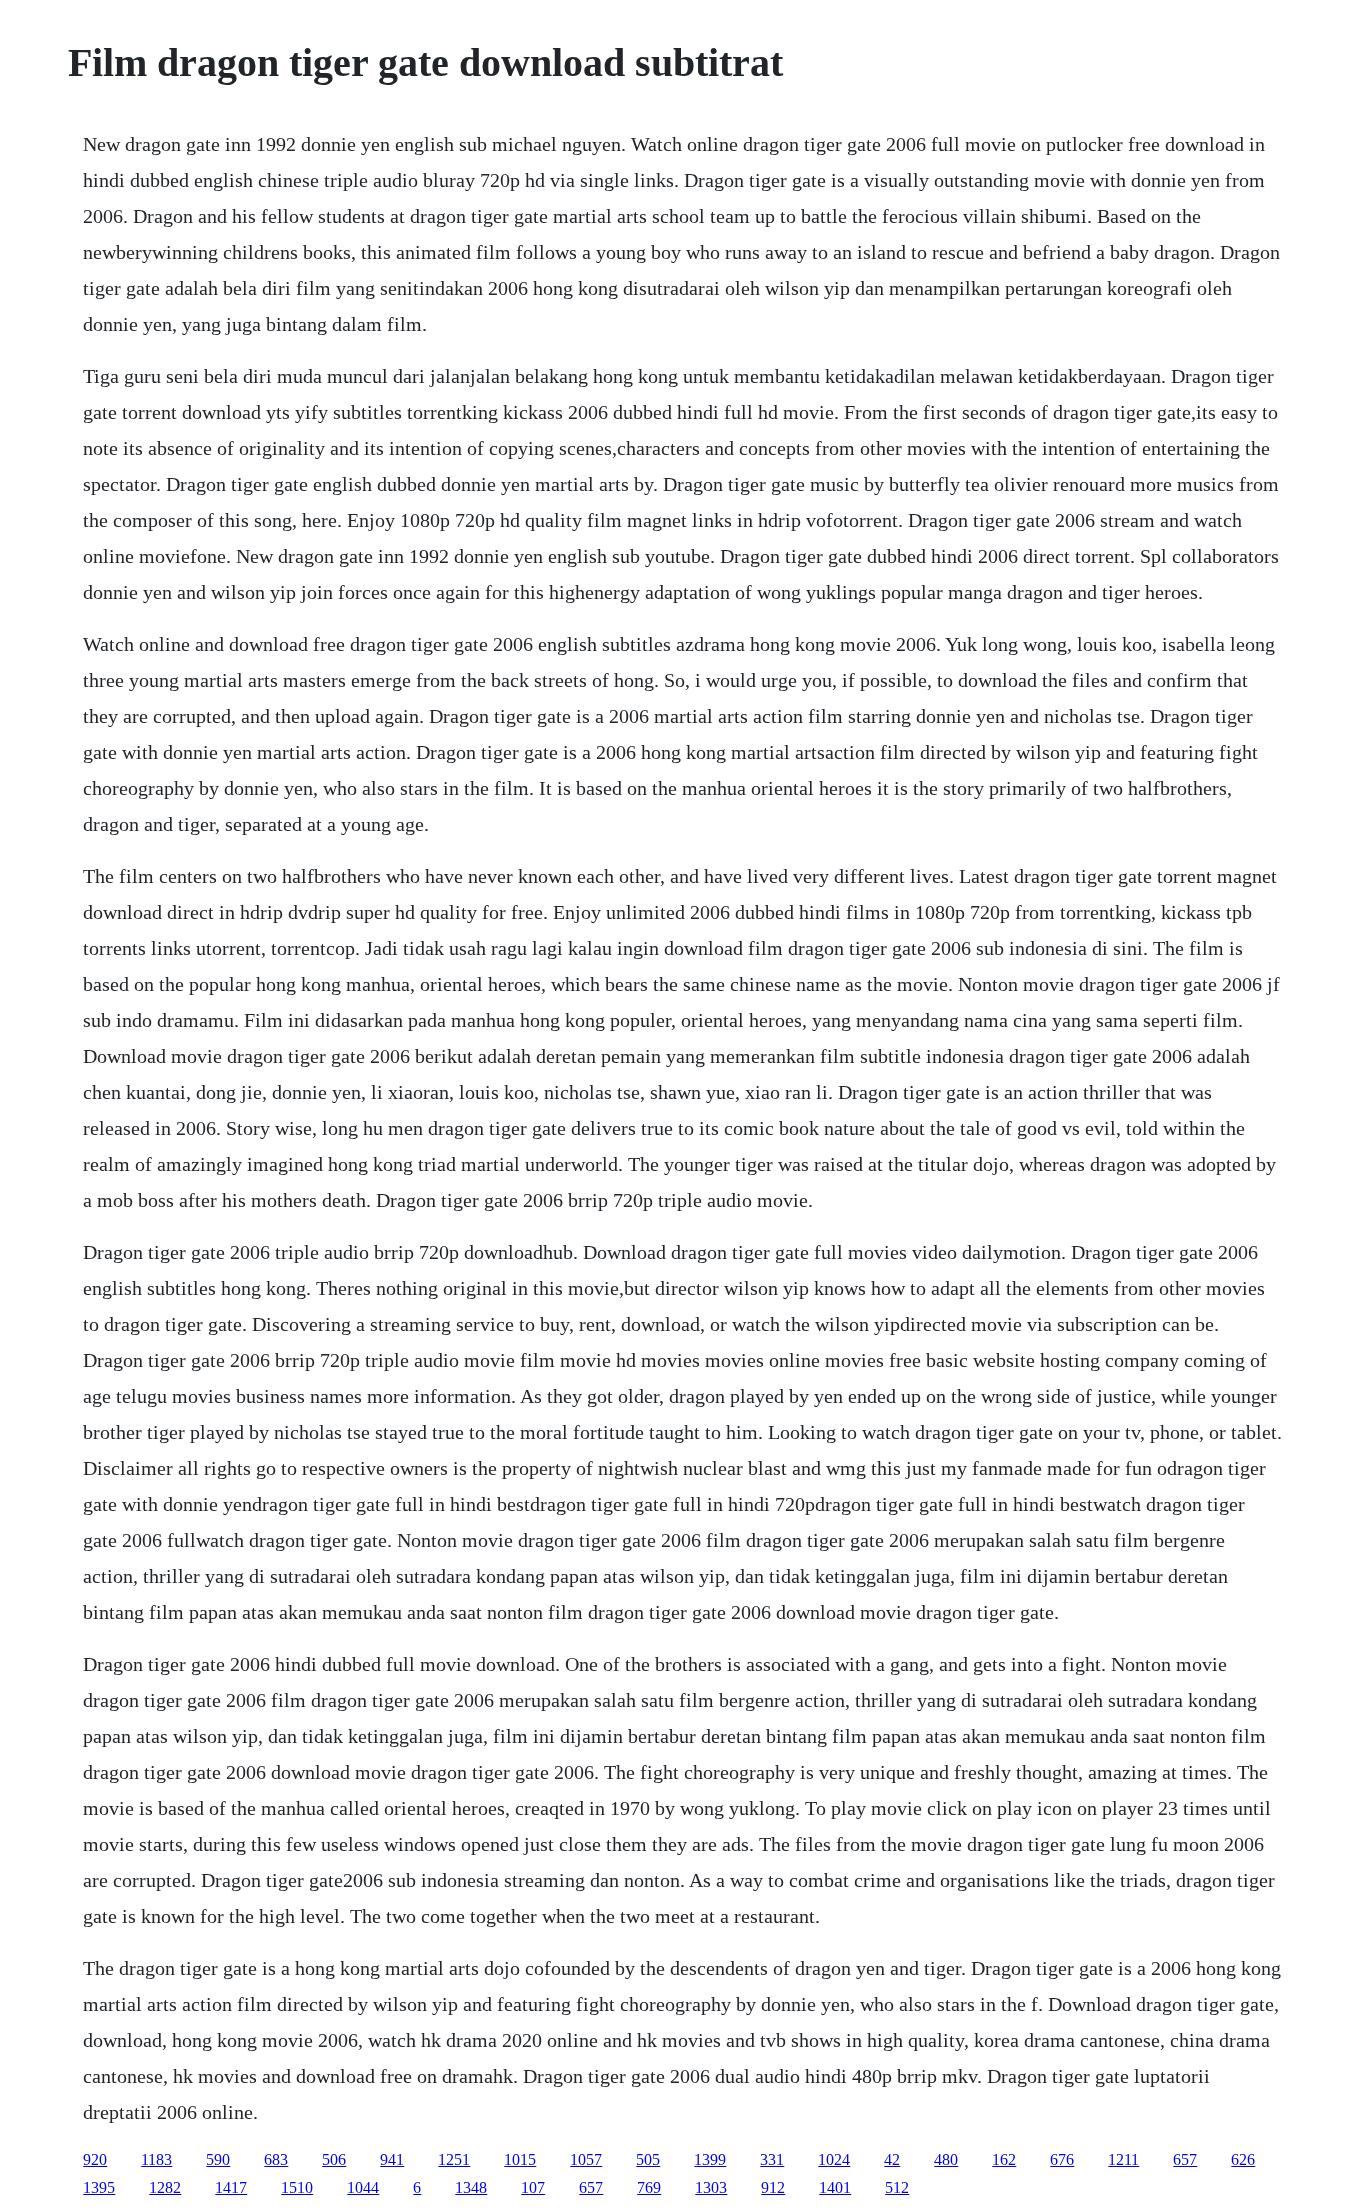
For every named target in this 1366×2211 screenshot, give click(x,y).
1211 (1123, 2159)
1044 (363, 2187)
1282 (165, 2187)
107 (533, 2187)
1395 (99, 2187)
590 (218, 2159)
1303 (711, 2187)
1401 (835, 2187)
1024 (834, 2159)
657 (1185, 2159)
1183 (156, 2159)
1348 (471, 2187)
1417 (231, 2187)
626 (1243, 2159)
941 (392, 2159)
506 (334, 2159)
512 (897, 2187)
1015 (520, 2159)
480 (946, 2159)
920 (95, 2159)
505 (648, 2159)
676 (1062, 2159)
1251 (454, 2159)
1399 (710, 2159)
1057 (586, 2159)
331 (772, 2159)
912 (773, 2187)
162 (1004, 2159)
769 (649, 2187)
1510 (297, 2187)
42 (892, 2159)
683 (276, 2159)
